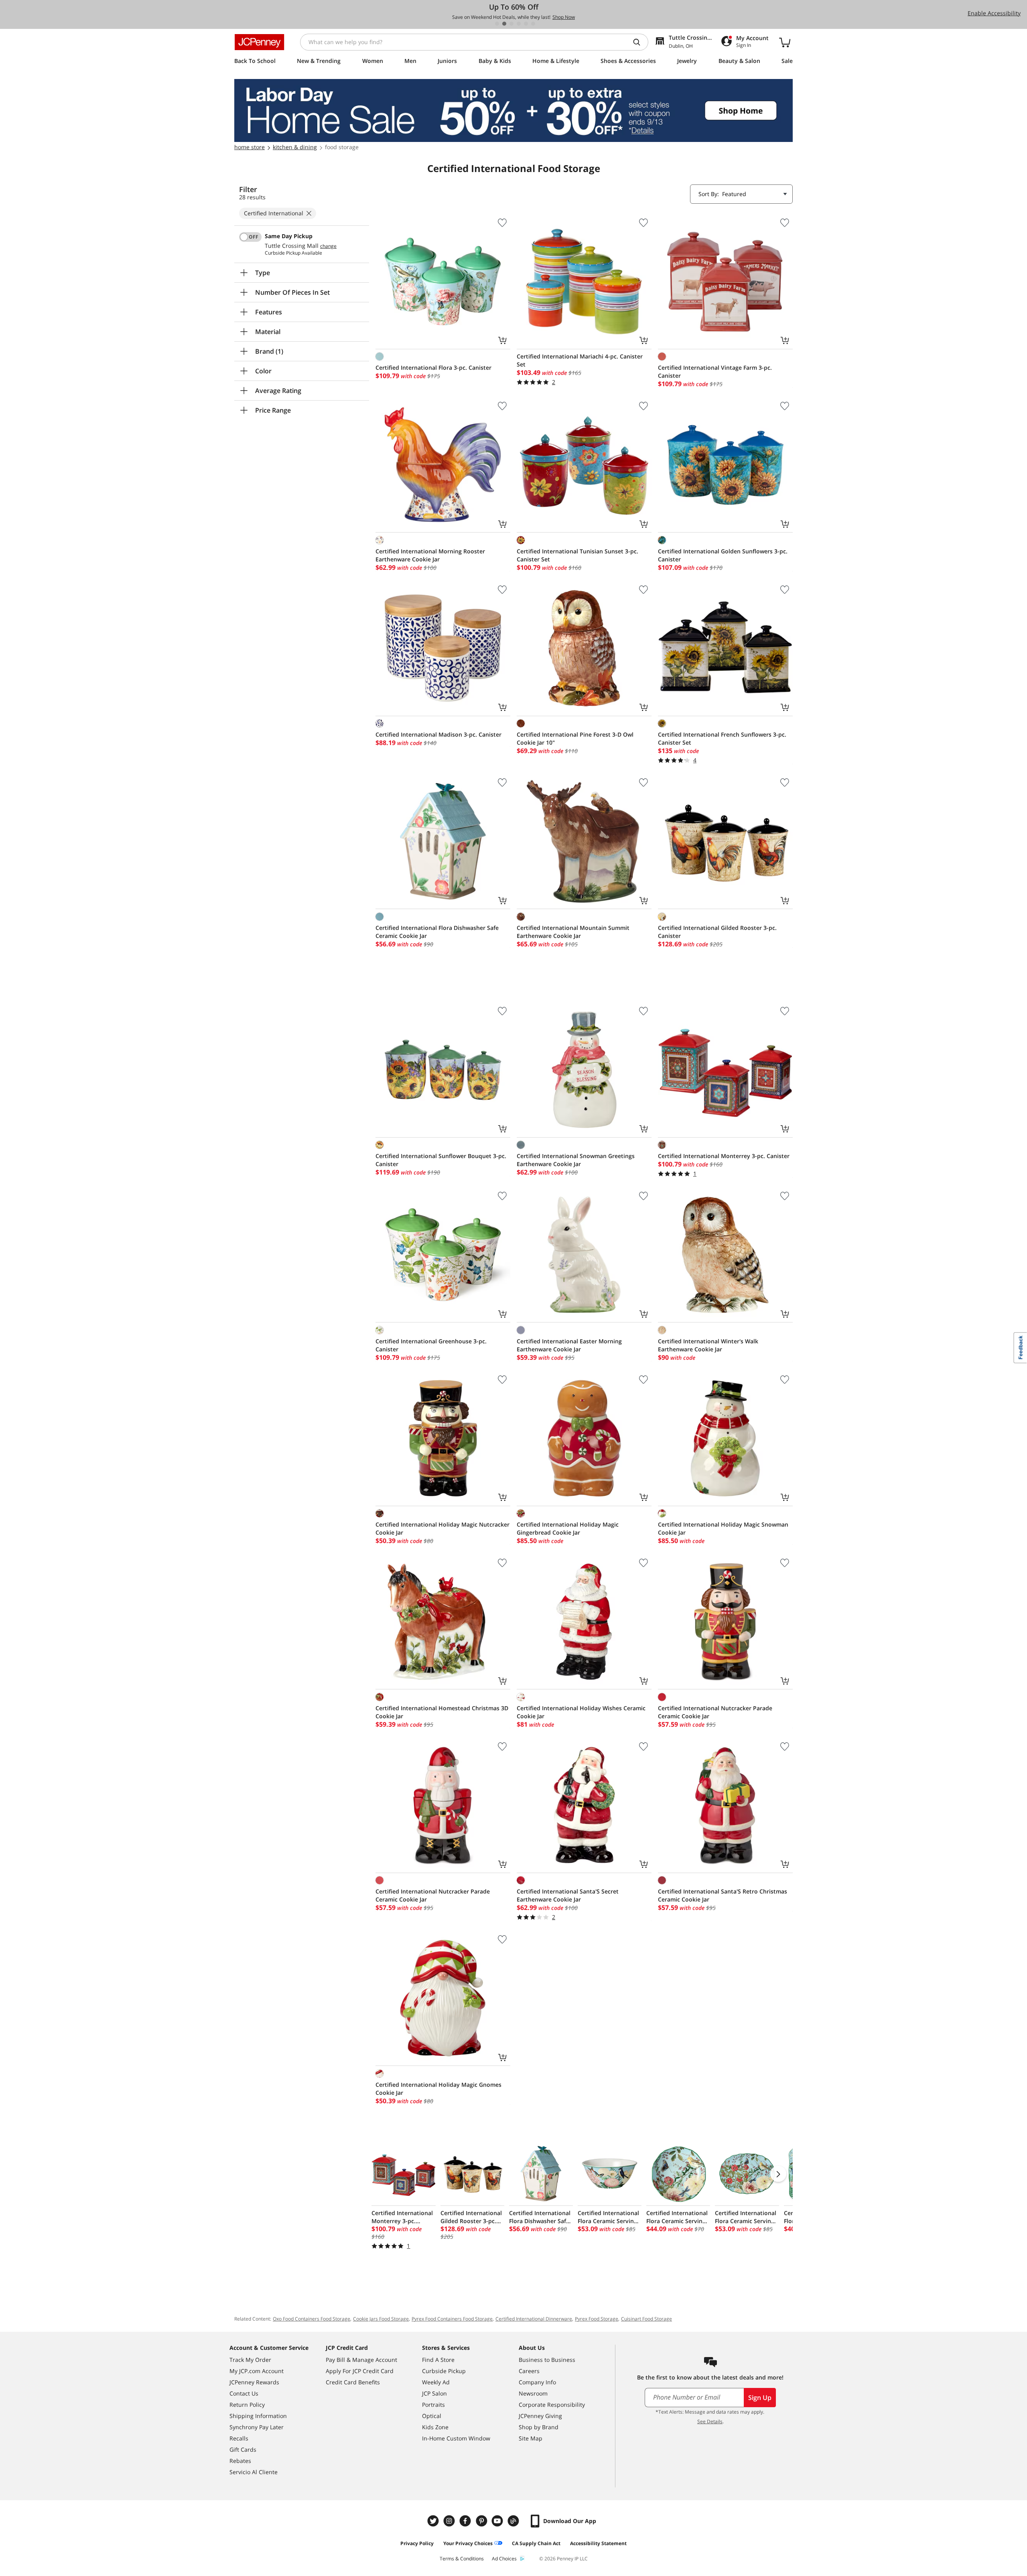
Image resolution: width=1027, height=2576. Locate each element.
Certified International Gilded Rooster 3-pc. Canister (717, 932)
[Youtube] (498, 2521)
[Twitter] (434, 2521)
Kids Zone (435, 2427)
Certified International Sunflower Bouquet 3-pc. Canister (441, 1160)
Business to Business (547, 2360)
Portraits (433, 2405)
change (328, 246)
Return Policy (247, 2405)
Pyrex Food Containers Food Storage (452, 2319)
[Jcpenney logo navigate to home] (259, 42)
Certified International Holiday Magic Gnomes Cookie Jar (438, 2089)
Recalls (239, 2438)
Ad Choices (504, 2559)
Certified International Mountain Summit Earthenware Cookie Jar (573, 932)
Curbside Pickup (444, 2371)
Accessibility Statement (598, 2543)
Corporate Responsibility (552, 2405)
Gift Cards (243, 2449)
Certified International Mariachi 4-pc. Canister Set (580, 360)
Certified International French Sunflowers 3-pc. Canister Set (722, 738)
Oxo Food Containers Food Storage (312, 2319)
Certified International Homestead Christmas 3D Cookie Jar (442, 1712)
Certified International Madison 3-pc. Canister (438, 734)
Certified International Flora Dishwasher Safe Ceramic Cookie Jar (437, 932)
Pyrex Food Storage (597, 2319)
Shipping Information (258, 2416)
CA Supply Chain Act (536, 2543)
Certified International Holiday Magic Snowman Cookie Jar (723, 1528)
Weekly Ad (436, 2382)
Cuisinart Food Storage (646, 2319)
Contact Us (244, 2393)
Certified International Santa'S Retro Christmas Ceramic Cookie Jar (723, 1895)
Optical (432, 2416)
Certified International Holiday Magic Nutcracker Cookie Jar (442, 1528)
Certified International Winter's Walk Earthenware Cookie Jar (708, 1345)
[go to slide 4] (519, 24)
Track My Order (250, 2360)
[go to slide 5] (526, 24)
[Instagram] (450, 2521)
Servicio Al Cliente (254, 2472)
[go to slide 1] (497, 24)
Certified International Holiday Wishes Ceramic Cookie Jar (581, 1712)
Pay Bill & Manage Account (361, 2360)
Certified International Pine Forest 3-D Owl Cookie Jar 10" (575, 738)
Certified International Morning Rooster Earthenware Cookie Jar (430, 555)
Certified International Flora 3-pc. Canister (433, 368)
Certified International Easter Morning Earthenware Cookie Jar (569, 1345)
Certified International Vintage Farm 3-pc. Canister (715, 372)
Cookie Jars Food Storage (381, 2319)
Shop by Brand (539, 2427)
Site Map (531, 2438)
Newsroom (533, 2393)
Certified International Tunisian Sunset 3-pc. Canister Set (577, 555)
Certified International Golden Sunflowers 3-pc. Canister (723, 555)
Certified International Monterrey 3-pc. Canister (724, 1156)
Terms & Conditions (462, 2559)
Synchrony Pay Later (257, 2427)
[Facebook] (466, 2521)
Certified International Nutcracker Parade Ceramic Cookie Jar (715, 1712)
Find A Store (438, 2360)
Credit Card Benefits (353, 2382)
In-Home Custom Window (456, 2438)
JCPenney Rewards (254, 2382)
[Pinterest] (482, 2521)
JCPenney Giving (540, 2416)
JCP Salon (434, 2393)
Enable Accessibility (994, 13)
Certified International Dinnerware (534, 2319)
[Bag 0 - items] (785, 42)
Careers (529, 2371)
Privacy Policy (417, 2543)
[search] (640, 42)
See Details (710, 2421)
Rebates (240, 2461)
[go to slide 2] (504, 24)
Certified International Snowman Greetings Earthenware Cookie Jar (576, 1160)
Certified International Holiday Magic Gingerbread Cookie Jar (568, 1528)
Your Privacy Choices (468, 2543)
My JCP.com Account (257, 2371)
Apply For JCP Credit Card (360, 2371)
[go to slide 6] (533, 24)
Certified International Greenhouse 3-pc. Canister (431, 1345)
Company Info (537, 2382)
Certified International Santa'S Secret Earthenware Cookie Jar (568, 1895)
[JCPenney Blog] (514, 2521)
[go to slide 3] (511, 24)
